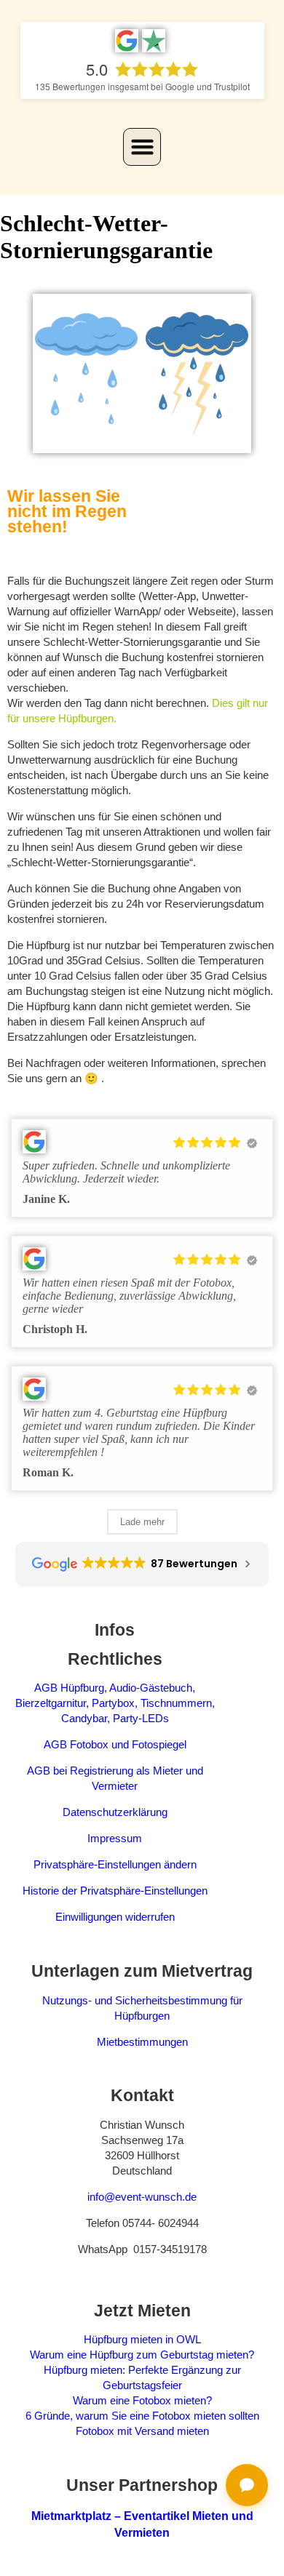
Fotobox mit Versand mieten (142, 2431)
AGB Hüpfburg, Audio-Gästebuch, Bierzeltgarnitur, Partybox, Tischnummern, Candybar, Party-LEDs (115, 1703)
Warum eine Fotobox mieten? (142, 2400)
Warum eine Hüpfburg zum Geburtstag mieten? (142, 2355)
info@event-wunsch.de (142, 2197)
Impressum (115, 1838)
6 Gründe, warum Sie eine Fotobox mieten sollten (142, 2416)
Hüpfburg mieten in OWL (142, 2339)
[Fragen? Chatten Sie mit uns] (247, 2485)
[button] (142, 147)
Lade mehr (142, 1522)
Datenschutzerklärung (115, 1812)
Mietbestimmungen (142, 2042)
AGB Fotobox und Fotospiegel (115, 1744)
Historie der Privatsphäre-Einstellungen (115, 1891)
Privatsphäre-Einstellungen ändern (115, 1864)
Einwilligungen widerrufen (115, 1917)
